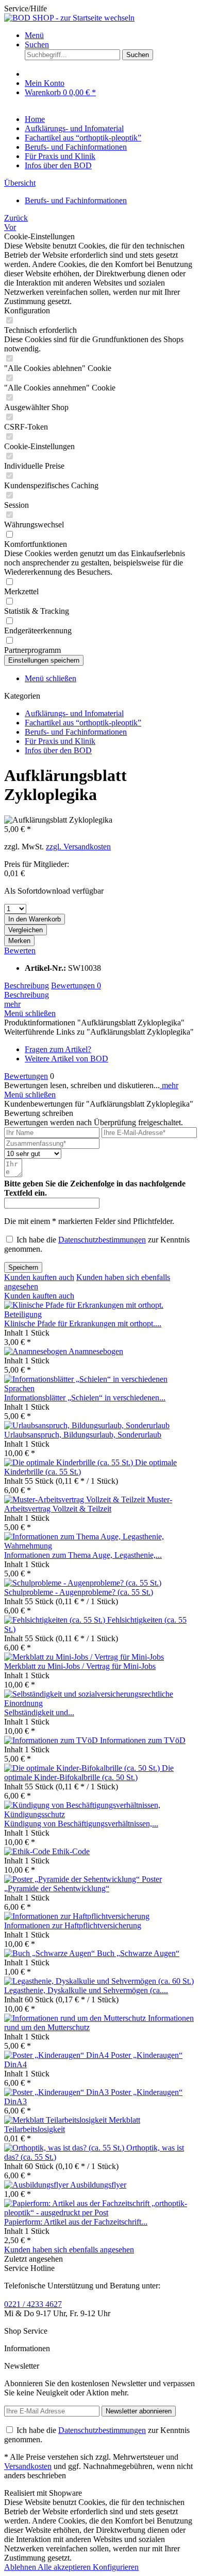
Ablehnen (21, 2567)
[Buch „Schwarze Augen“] (51, 1953)
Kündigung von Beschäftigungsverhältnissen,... (81, 1824)
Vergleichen (26, 930)
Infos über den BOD (58, 750)
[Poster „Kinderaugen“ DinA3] (57, 2092)
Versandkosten (28, 2466)
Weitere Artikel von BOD (66, 1059)
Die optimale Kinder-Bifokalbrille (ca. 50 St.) (89, 1773)
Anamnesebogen (96, 1351)
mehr (12, 1004)
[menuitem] (111, 35)
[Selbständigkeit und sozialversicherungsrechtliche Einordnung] (100, 1703)
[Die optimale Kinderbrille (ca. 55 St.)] (70, 1462)
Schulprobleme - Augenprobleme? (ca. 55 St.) (79, 1592)
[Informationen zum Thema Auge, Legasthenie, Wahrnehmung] (100, 1546)
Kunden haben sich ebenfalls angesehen (69, 2250)
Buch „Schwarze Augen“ (138, 1953)
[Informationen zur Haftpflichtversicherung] (77, 1916)
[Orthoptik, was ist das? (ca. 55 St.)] (65, 2148)
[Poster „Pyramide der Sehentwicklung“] (73, 1879)
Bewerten (20, 951)
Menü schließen (51, 678)
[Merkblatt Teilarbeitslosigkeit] (56, 2120)
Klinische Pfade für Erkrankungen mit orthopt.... (83, 1323)
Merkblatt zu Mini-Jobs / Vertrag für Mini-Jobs (80, 1666)
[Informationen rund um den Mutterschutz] (76, 2018)
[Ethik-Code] (28, 1851)
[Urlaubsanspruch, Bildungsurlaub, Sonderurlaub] (87, 1425)
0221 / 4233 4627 (33, 2304)
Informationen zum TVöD (143, 1740)
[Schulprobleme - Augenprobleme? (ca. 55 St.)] (83, 1583)
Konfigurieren (116, 2567)
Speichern (23, 1267)
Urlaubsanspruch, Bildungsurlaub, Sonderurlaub (83, 1435)
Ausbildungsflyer (98, 2185)
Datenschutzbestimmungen (102, 1240)
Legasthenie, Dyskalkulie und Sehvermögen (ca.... (86, 1990)
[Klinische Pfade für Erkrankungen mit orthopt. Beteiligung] (100, 1314)
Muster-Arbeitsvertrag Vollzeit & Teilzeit (88, 1504)
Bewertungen (76, 985)
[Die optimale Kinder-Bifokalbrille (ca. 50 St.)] (83, 1768)
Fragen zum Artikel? (58, 1049)
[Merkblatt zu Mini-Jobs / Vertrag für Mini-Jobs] (84, 1657)
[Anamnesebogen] (36, 1351)
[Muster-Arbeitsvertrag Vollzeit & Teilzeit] (76, 1499)
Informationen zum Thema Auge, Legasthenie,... (83, 1555)
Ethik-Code (71, 1851)
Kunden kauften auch (39, 1277)
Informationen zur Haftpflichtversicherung (73, 1925)
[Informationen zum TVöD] (52, 1740)
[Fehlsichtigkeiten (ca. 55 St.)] (56, 1620)
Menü (34, 35)
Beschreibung (27, 985)
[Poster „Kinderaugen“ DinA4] (57, 2055)
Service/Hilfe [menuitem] (26, 8)
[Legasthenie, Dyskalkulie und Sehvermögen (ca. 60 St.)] (99, 1981)
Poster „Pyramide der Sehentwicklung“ (83, 1884)
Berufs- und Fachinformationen (76, 732)
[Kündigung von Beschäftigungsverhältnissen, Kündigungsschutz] (100, 1814)
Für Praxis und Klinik (60, 741)
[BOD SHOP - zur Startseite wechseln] (69, 18)
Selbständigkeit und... (39, 1712)
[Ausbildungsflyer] (37, 2185)
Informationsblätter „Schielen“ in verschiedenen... (85, 1398)
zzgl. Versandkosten (78, 847)
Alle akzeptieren (65, 2567)
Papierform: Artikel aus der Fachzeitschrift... (76, 2222)
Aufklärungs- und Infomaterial (74, 713)
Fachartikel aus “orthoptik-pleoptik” (83, 723)
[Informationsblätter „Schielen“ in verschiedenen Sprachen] (100, 1388)
